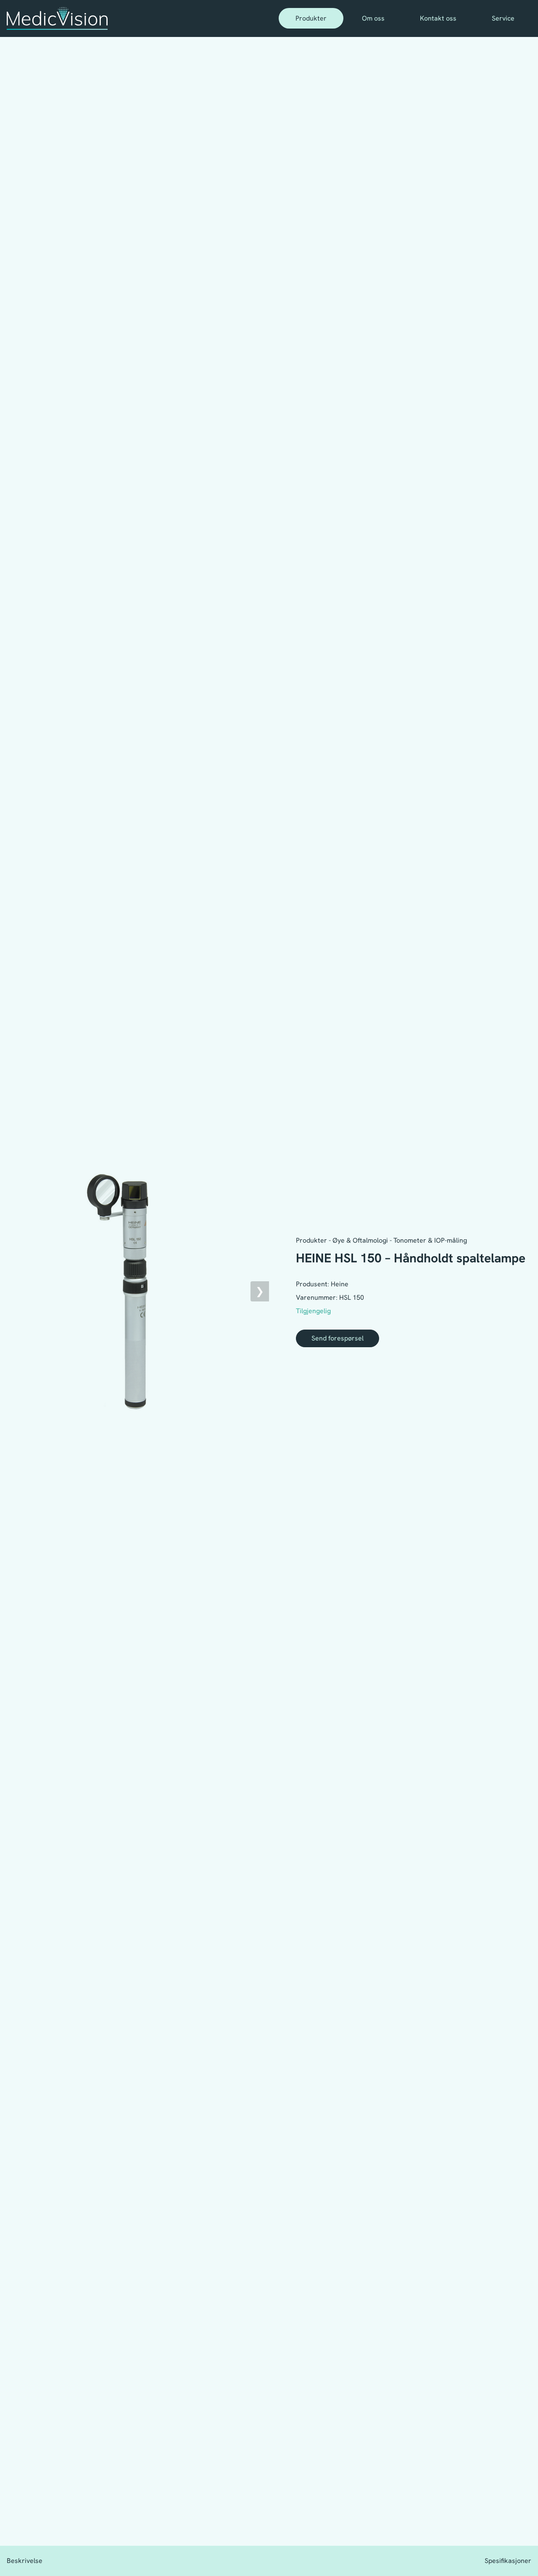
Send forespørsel (338, 1338)
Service (503, 18)
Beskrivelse (25, 2561)
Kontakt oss (438, 18)
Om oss (373, 18)
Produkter (311, 18)
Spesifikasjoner (508, 2561)
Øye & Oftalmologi (360, 1240)
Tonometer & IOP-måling (430, 1240)
